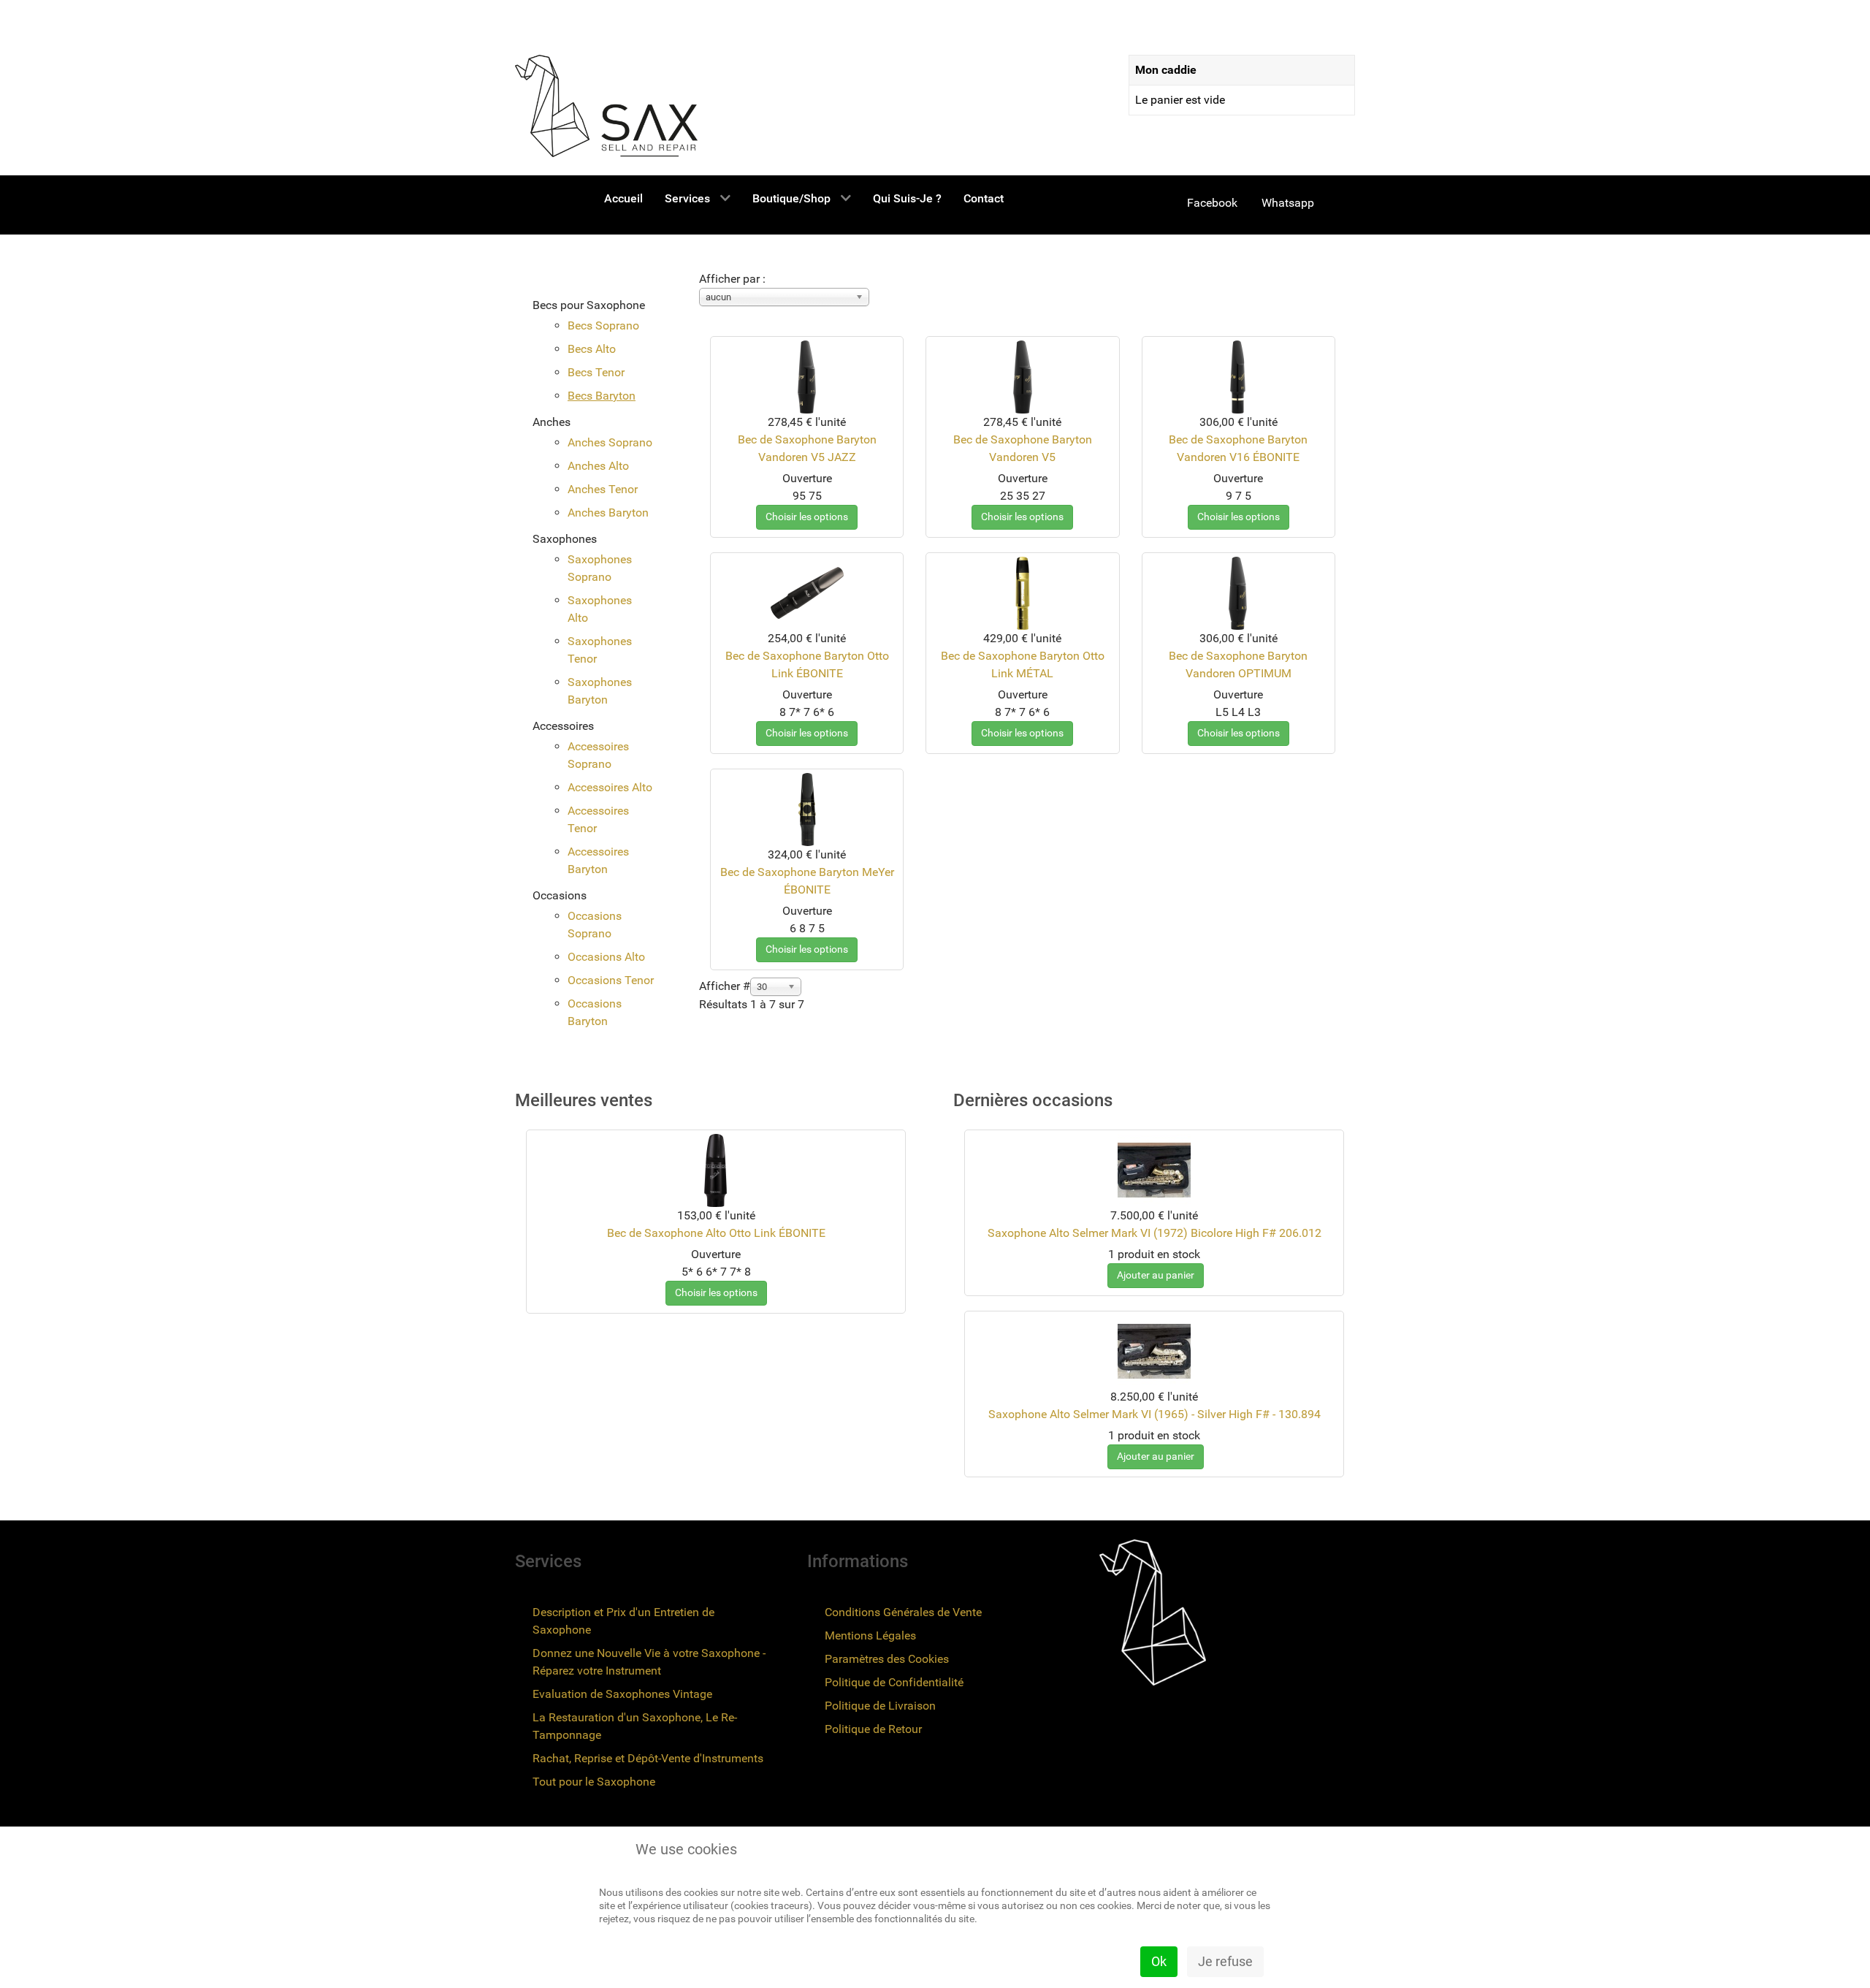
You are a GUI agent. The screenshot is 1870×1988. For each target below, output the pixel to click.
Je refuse (1225, 1961)
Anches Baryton (608, 513)
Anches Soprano (610, 442)
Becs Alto (592, 349)
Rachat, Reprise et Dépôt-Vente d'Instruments (648, 1758)
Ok (1159, 1961)
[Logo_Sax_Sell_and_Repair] (606, 106)
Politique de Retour (873, 1729)
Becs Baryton (602, 396)
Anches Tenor (603, 489)
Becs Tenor (596, 372)
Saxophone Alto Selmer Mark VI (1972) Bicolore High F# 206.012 (1155, 1233)
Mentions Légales (870, 1635)
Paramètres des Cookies (887, 1659)
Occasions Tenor (611, 980)
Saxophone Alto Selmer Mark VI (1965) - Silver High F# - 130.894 (1155, 1414)
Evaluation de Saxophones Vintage (622, 1694)
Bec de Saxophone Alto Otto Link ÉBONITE (716, 1233)
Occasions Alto (606, 957)
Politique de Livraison (880, 1706)
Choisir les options (807, 517)
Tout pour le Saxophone (594, 1782)
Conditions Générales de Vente (903, 1612)
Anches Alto (598, 466)
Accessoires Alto (610, 787)
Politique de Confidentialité (894, 1682)
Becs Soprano (603, 325)
